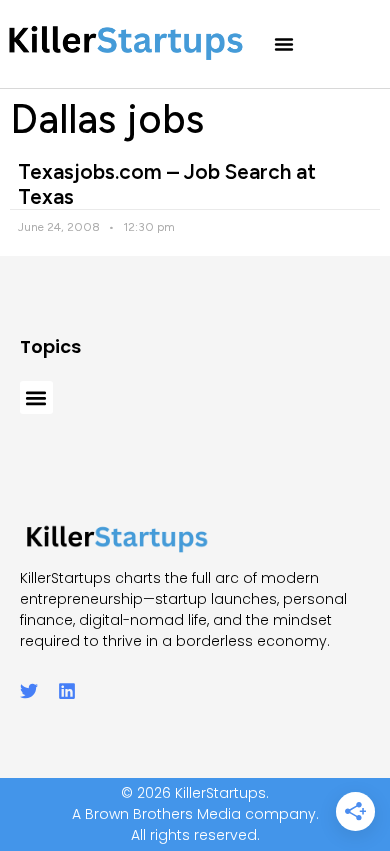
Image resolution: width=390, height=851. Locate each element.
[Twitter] (29, 691)
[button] (284, 44)
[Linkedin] (67, 691)
